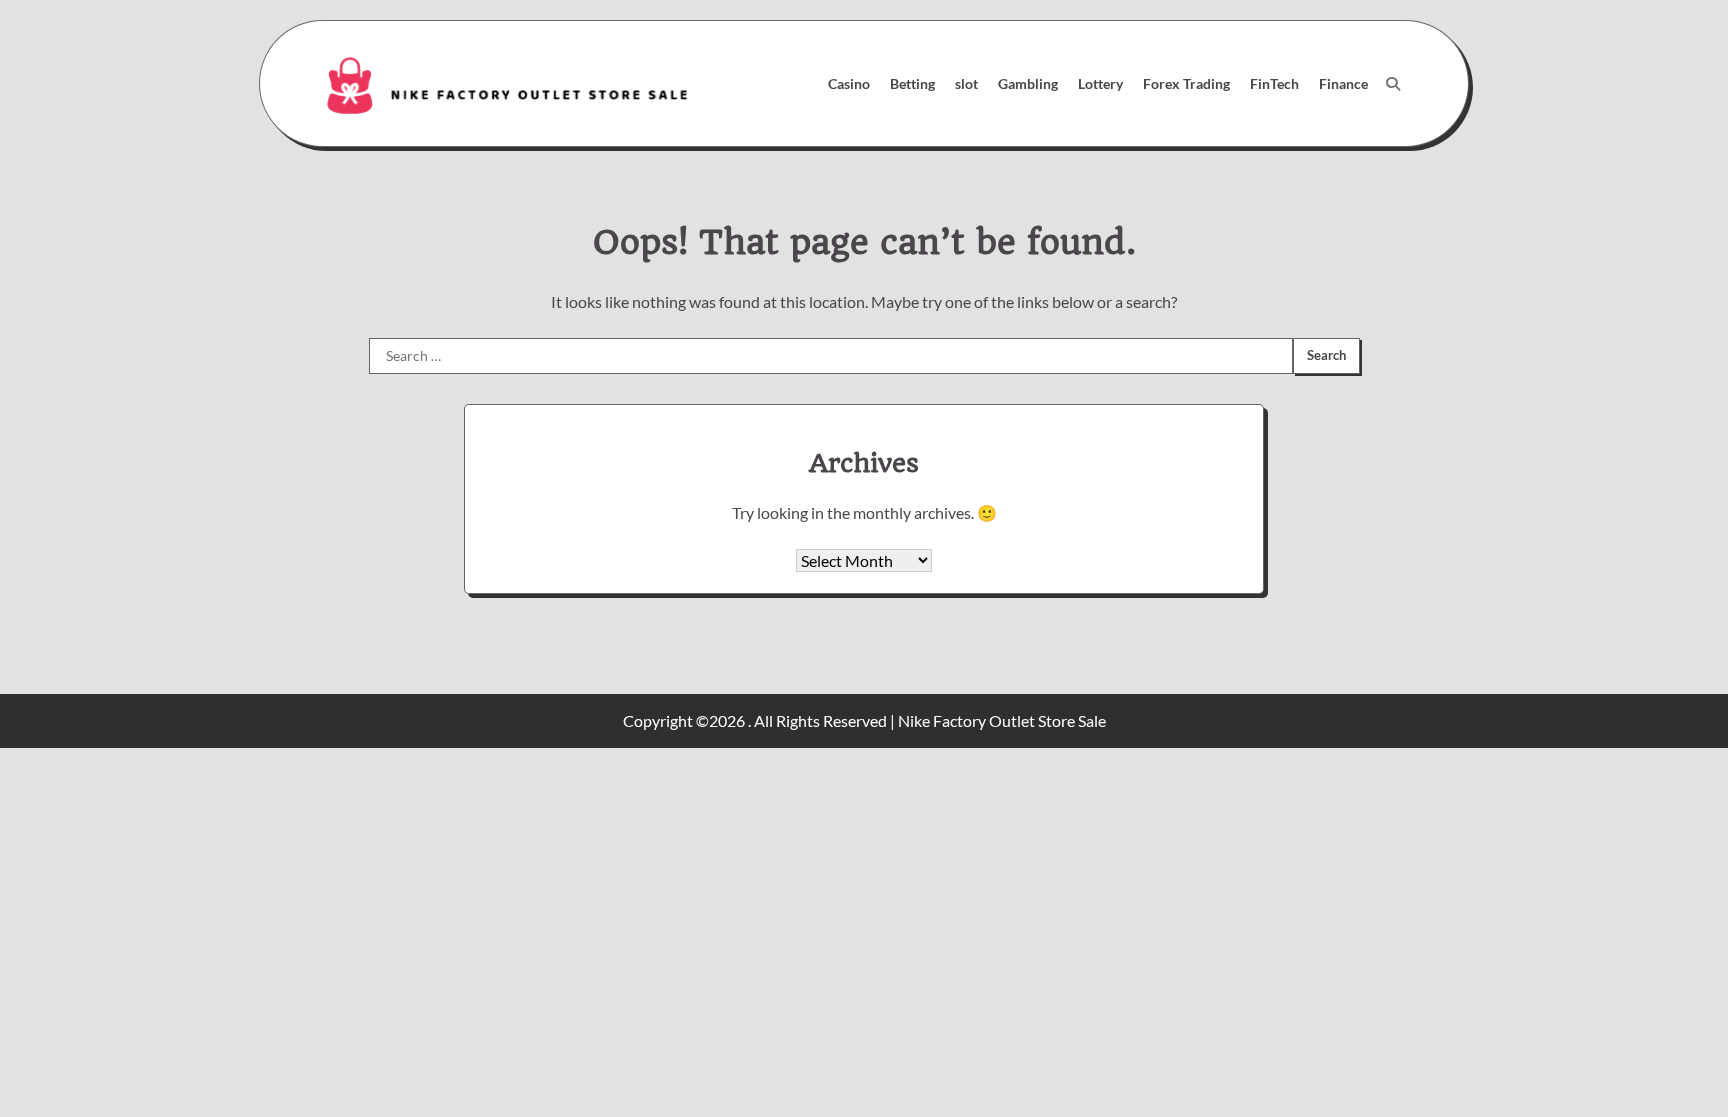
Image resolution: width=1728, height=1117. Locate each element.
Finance (1343, 83)
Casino (849, 83)
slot (966, 83)
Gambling (1028, 83)
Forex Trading (1186, 83)
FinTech (1274, 83)
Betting (912, 83)
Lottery (1100, 83)
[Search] (1393, 84)
